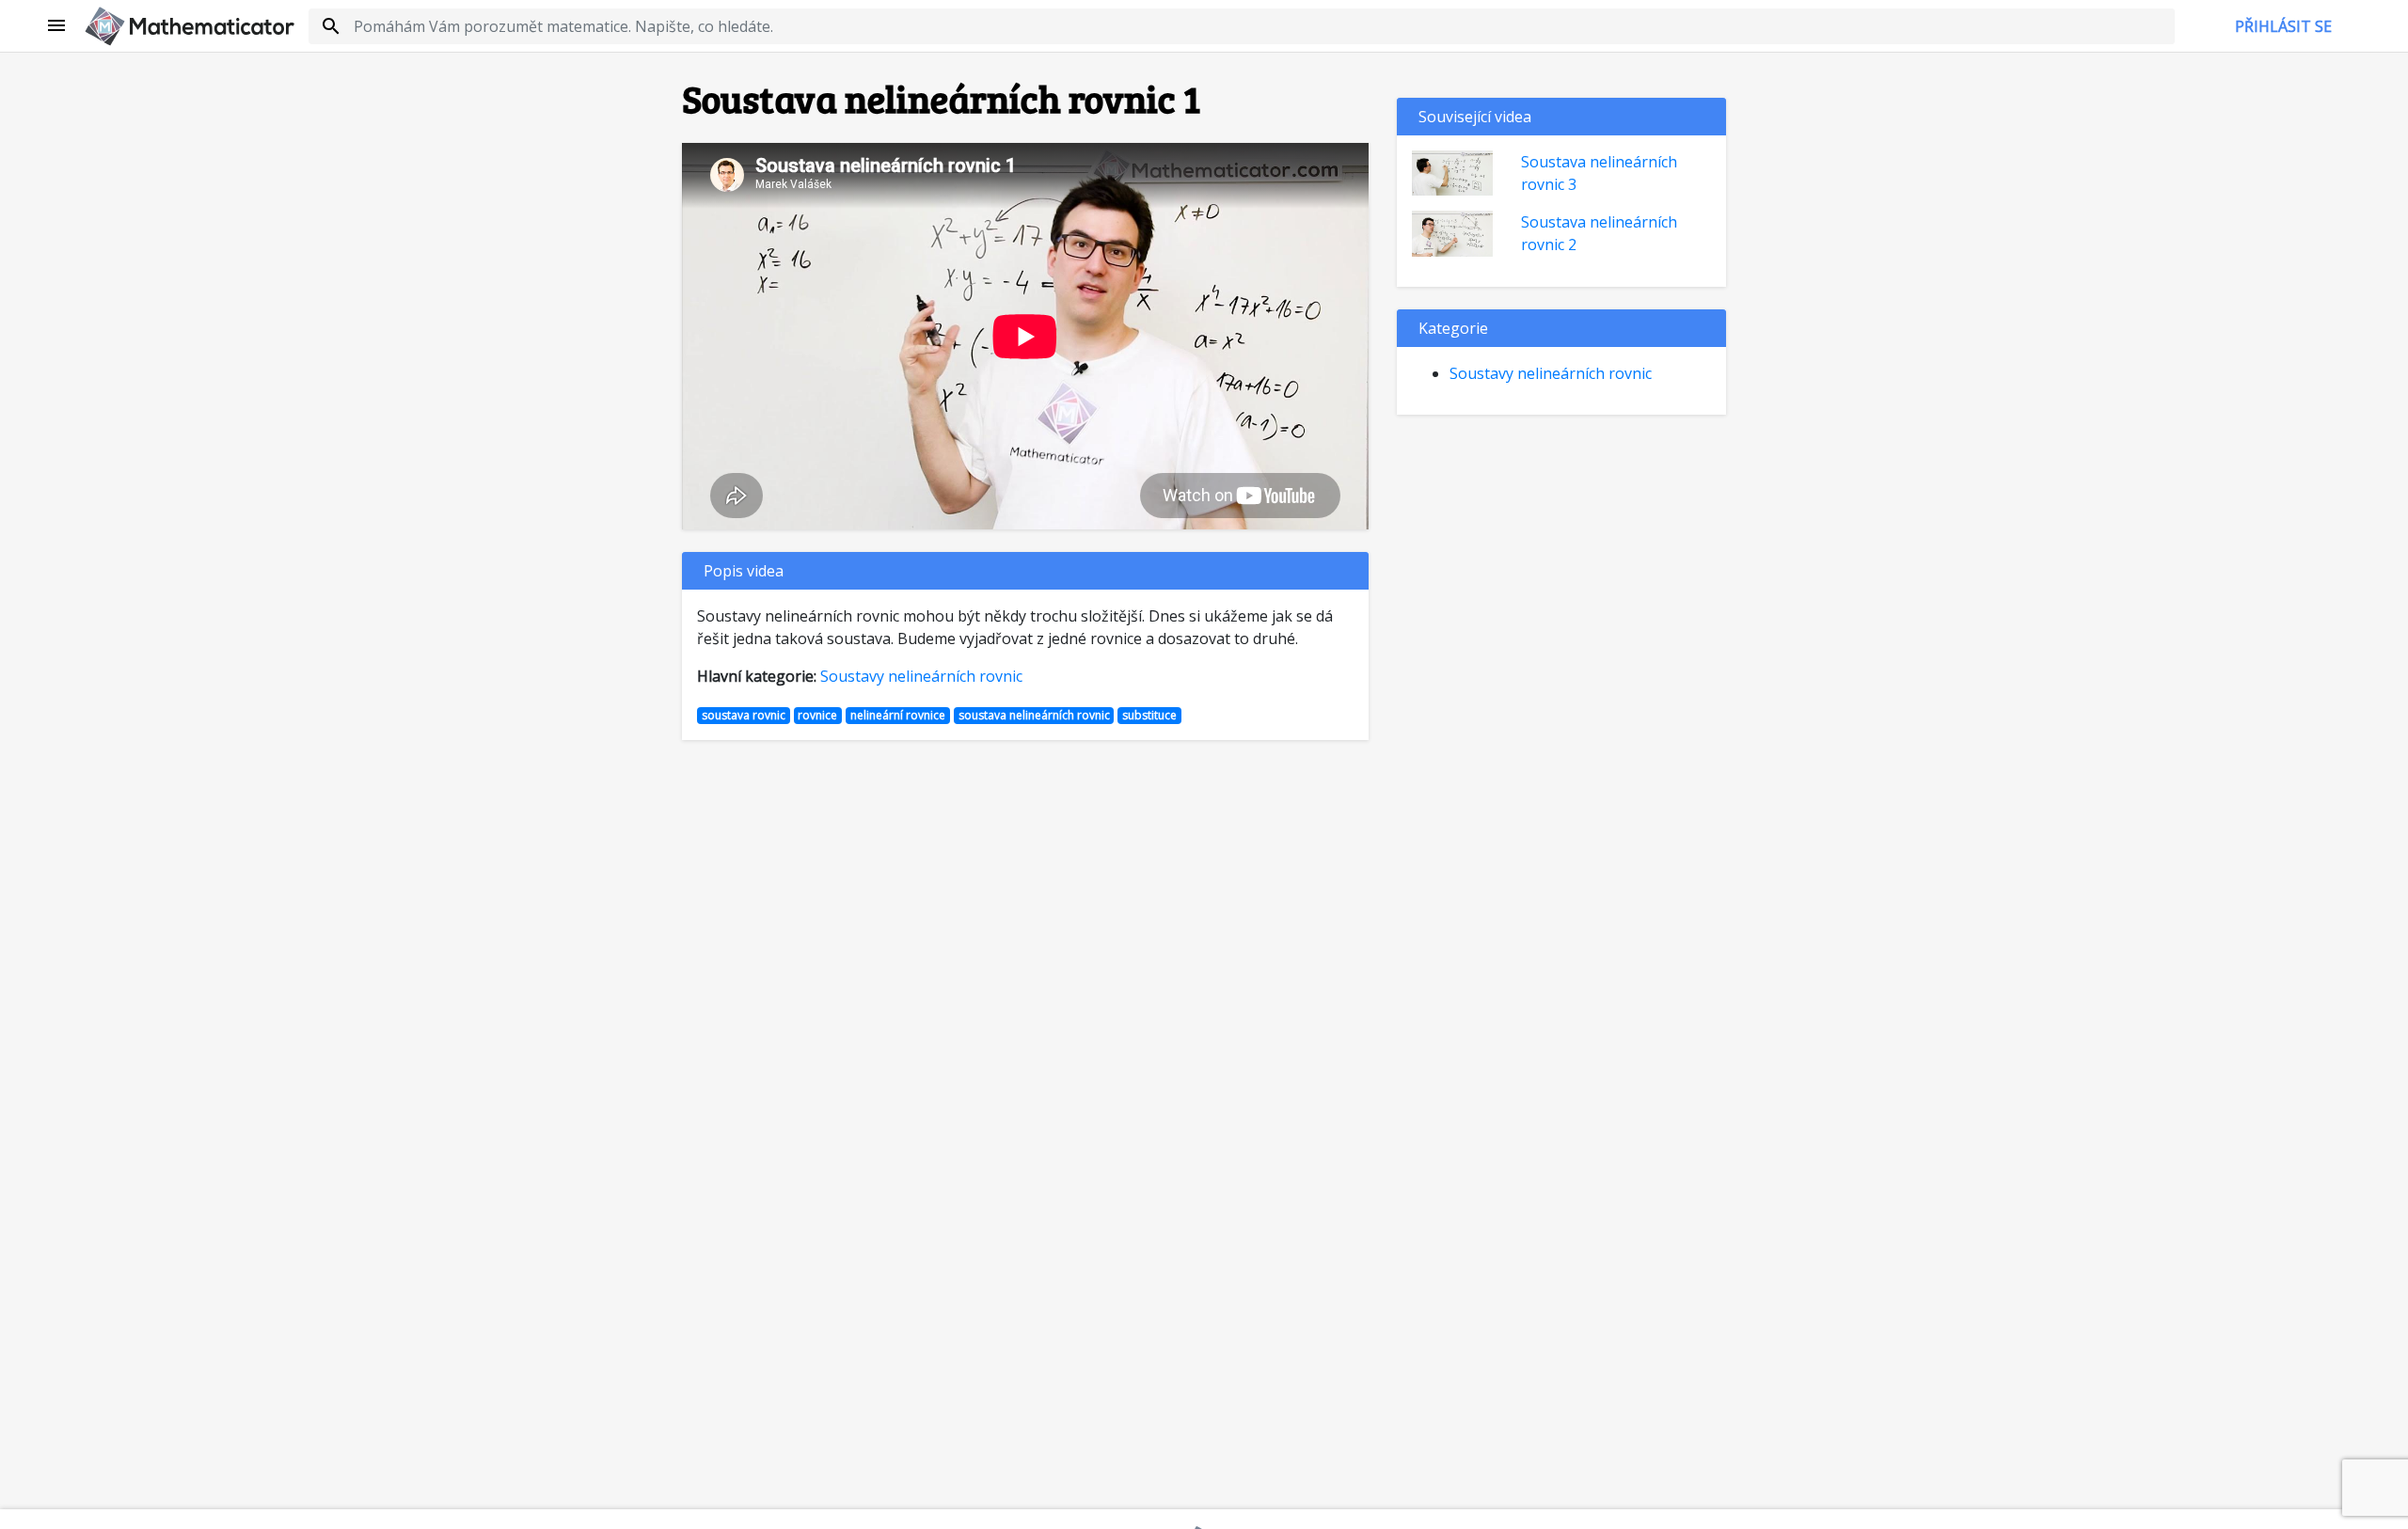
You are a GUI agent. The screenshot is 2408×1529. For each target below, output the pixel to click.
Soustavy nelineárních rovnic (921, 676)
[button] (57, 26)
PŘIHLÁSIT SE (2283, 26)
